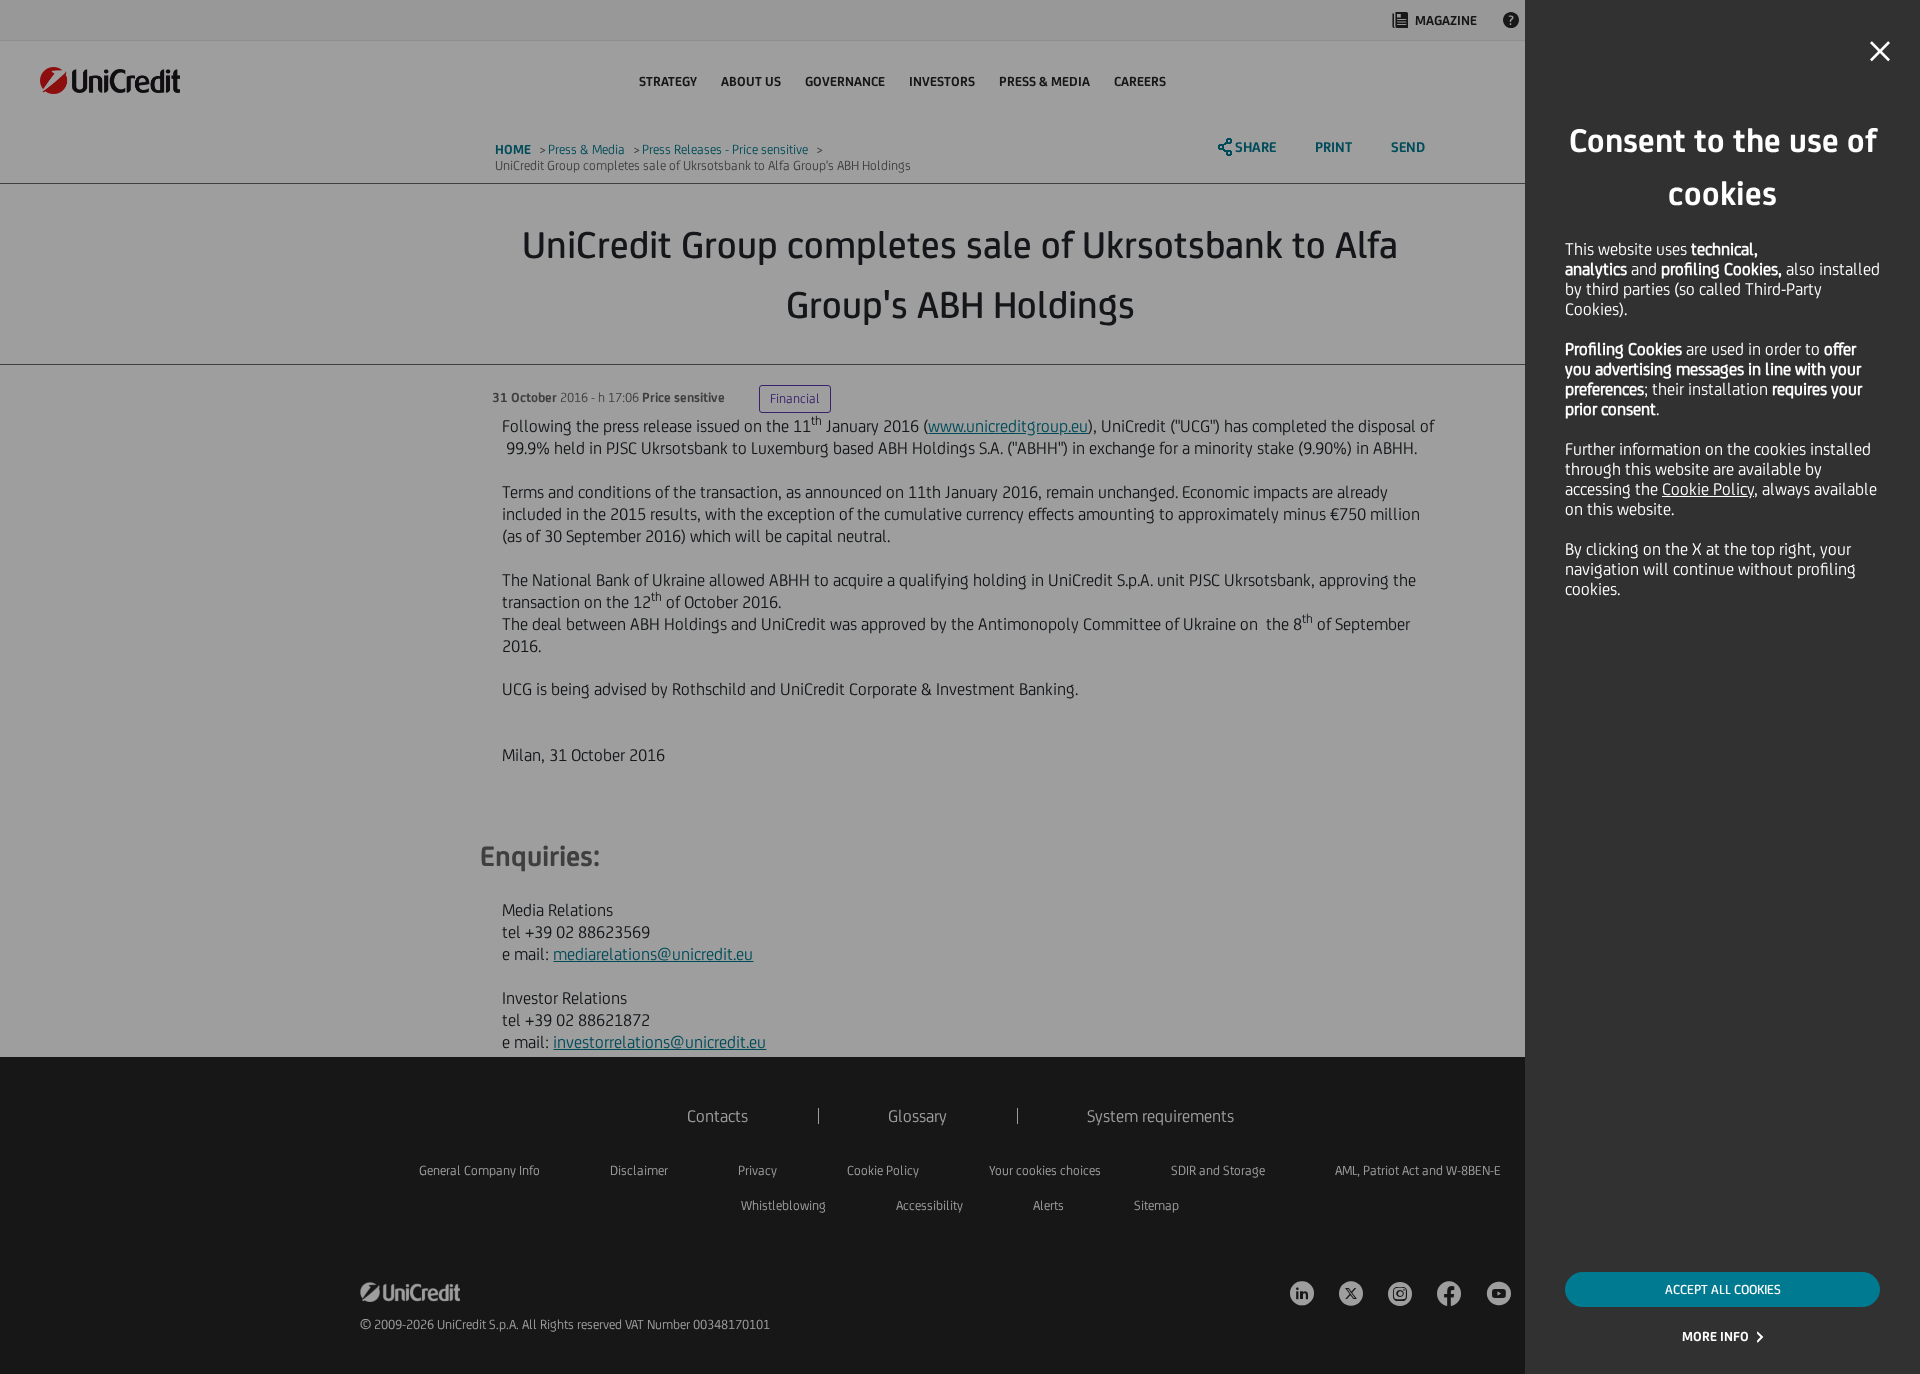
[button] (1880, 52)
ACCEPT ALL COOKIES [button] (1723, 1289)
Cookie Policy (1708, 489)
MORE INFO (1715, 1336)
